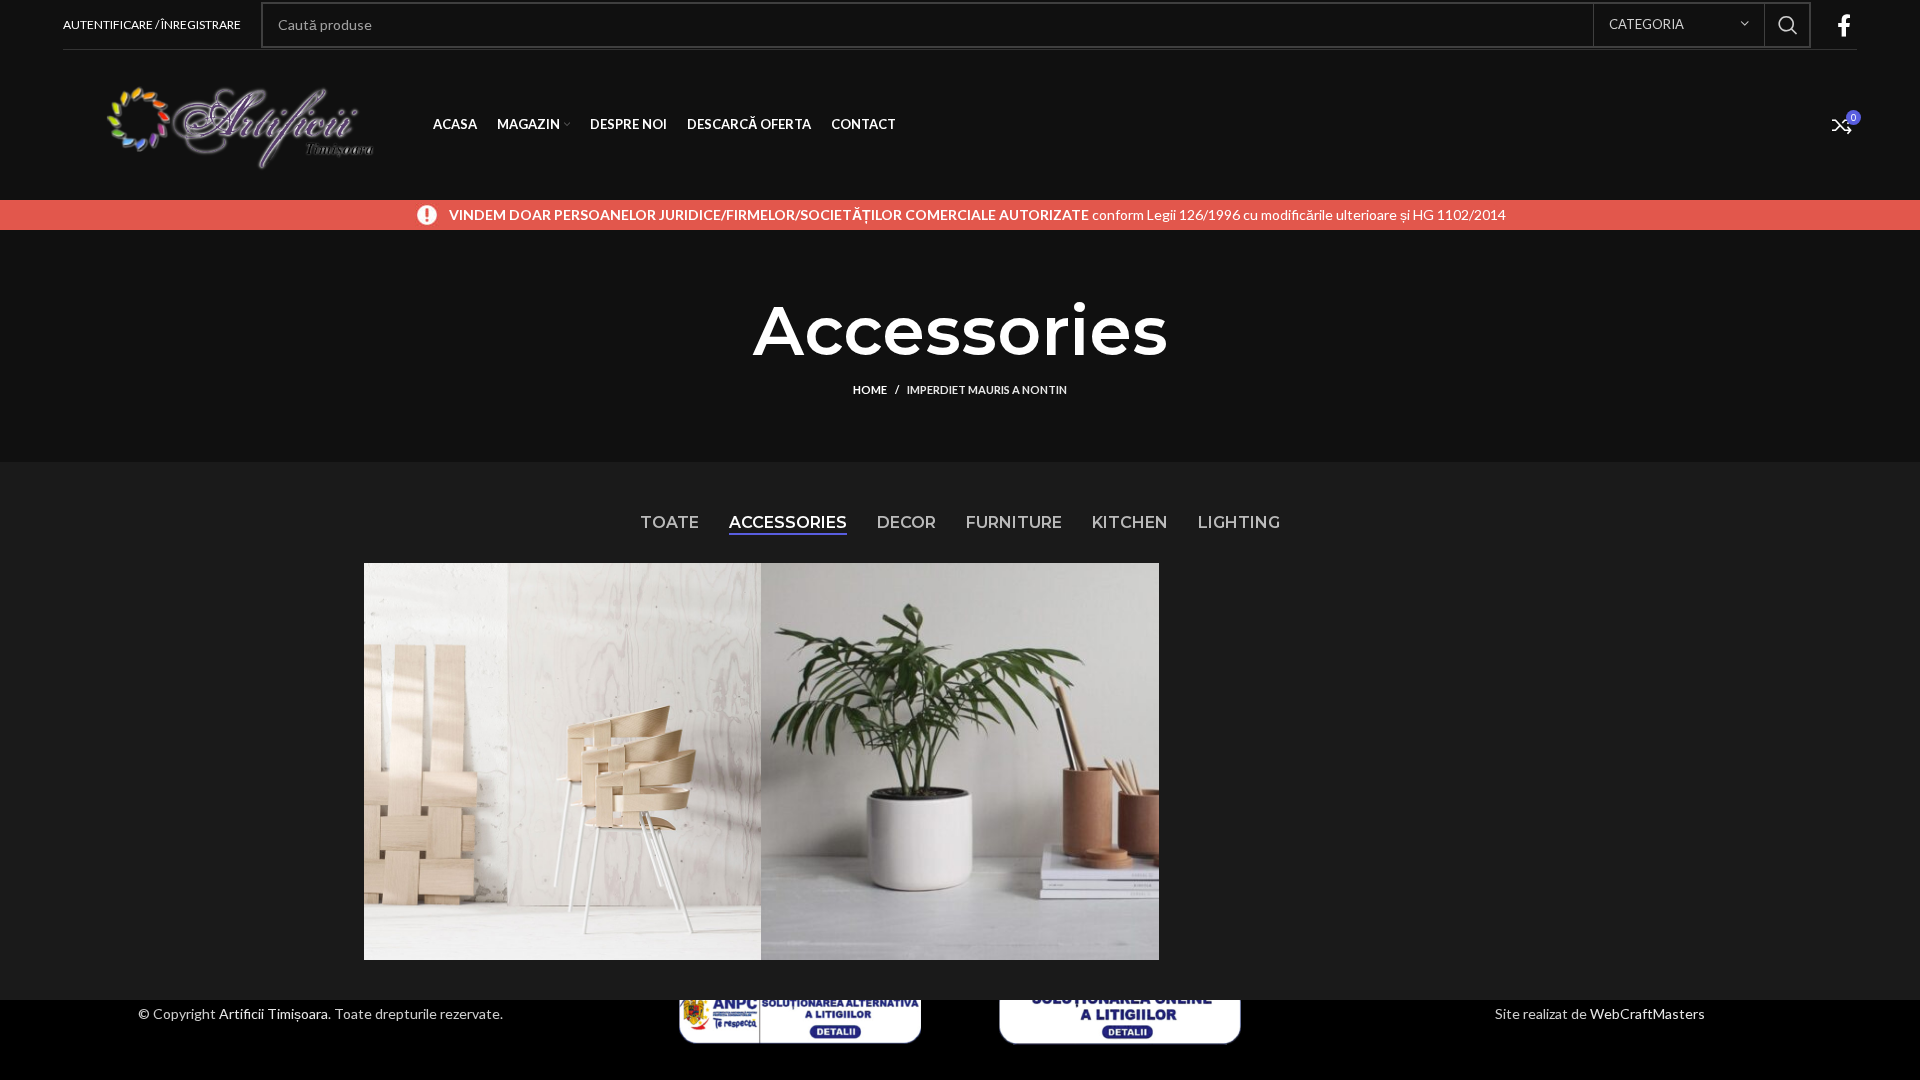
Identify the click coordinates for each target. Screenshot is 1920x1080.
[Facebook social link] (1844, 25)
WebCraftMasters (1647, 1013)
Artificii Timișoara (273, 1013)
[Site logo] (238, 123)
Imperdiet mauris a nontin (987, 389)
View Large (736, 585)
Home (870, 389)
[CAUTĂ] (1788, 25)
